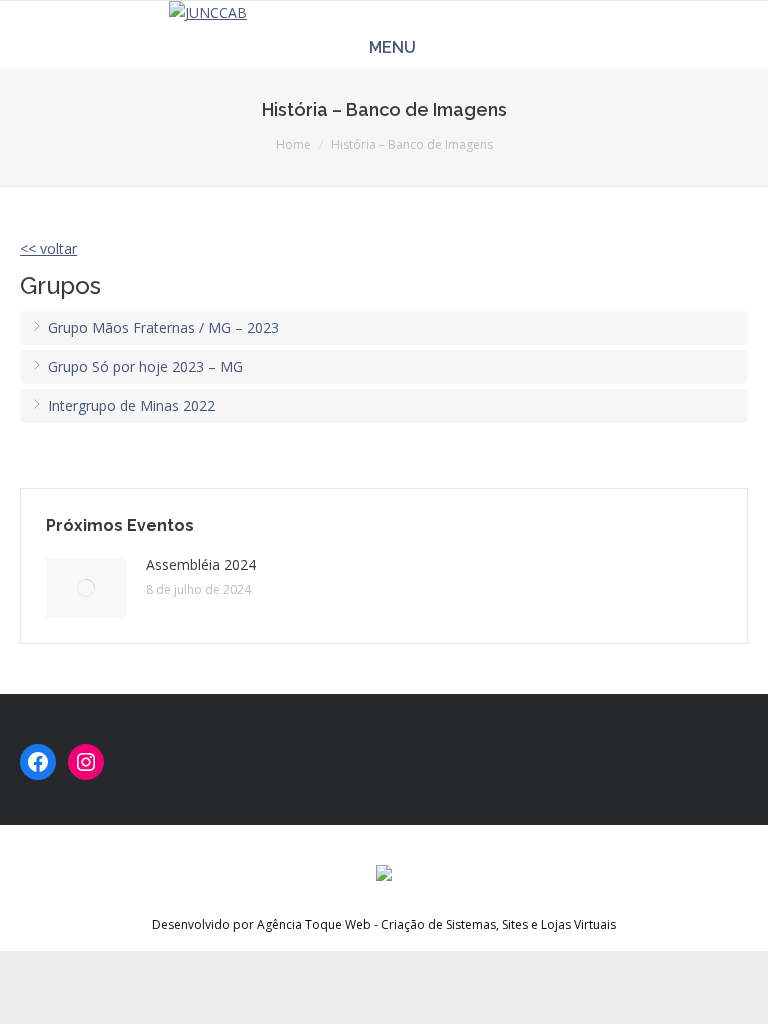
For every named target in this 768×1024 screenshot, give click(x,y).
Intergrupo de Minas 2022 (129, 405)
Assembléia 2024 (201, 564)
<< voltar (48, 248)
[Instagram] (86, 762)
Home (293, 144)
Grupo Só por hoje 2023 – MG (143, 366)
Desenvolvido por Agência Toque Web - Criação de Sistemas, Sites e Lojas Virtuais (384, 924)
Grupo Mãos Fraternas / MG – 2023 (161, 327)
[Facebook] (38, 762)
